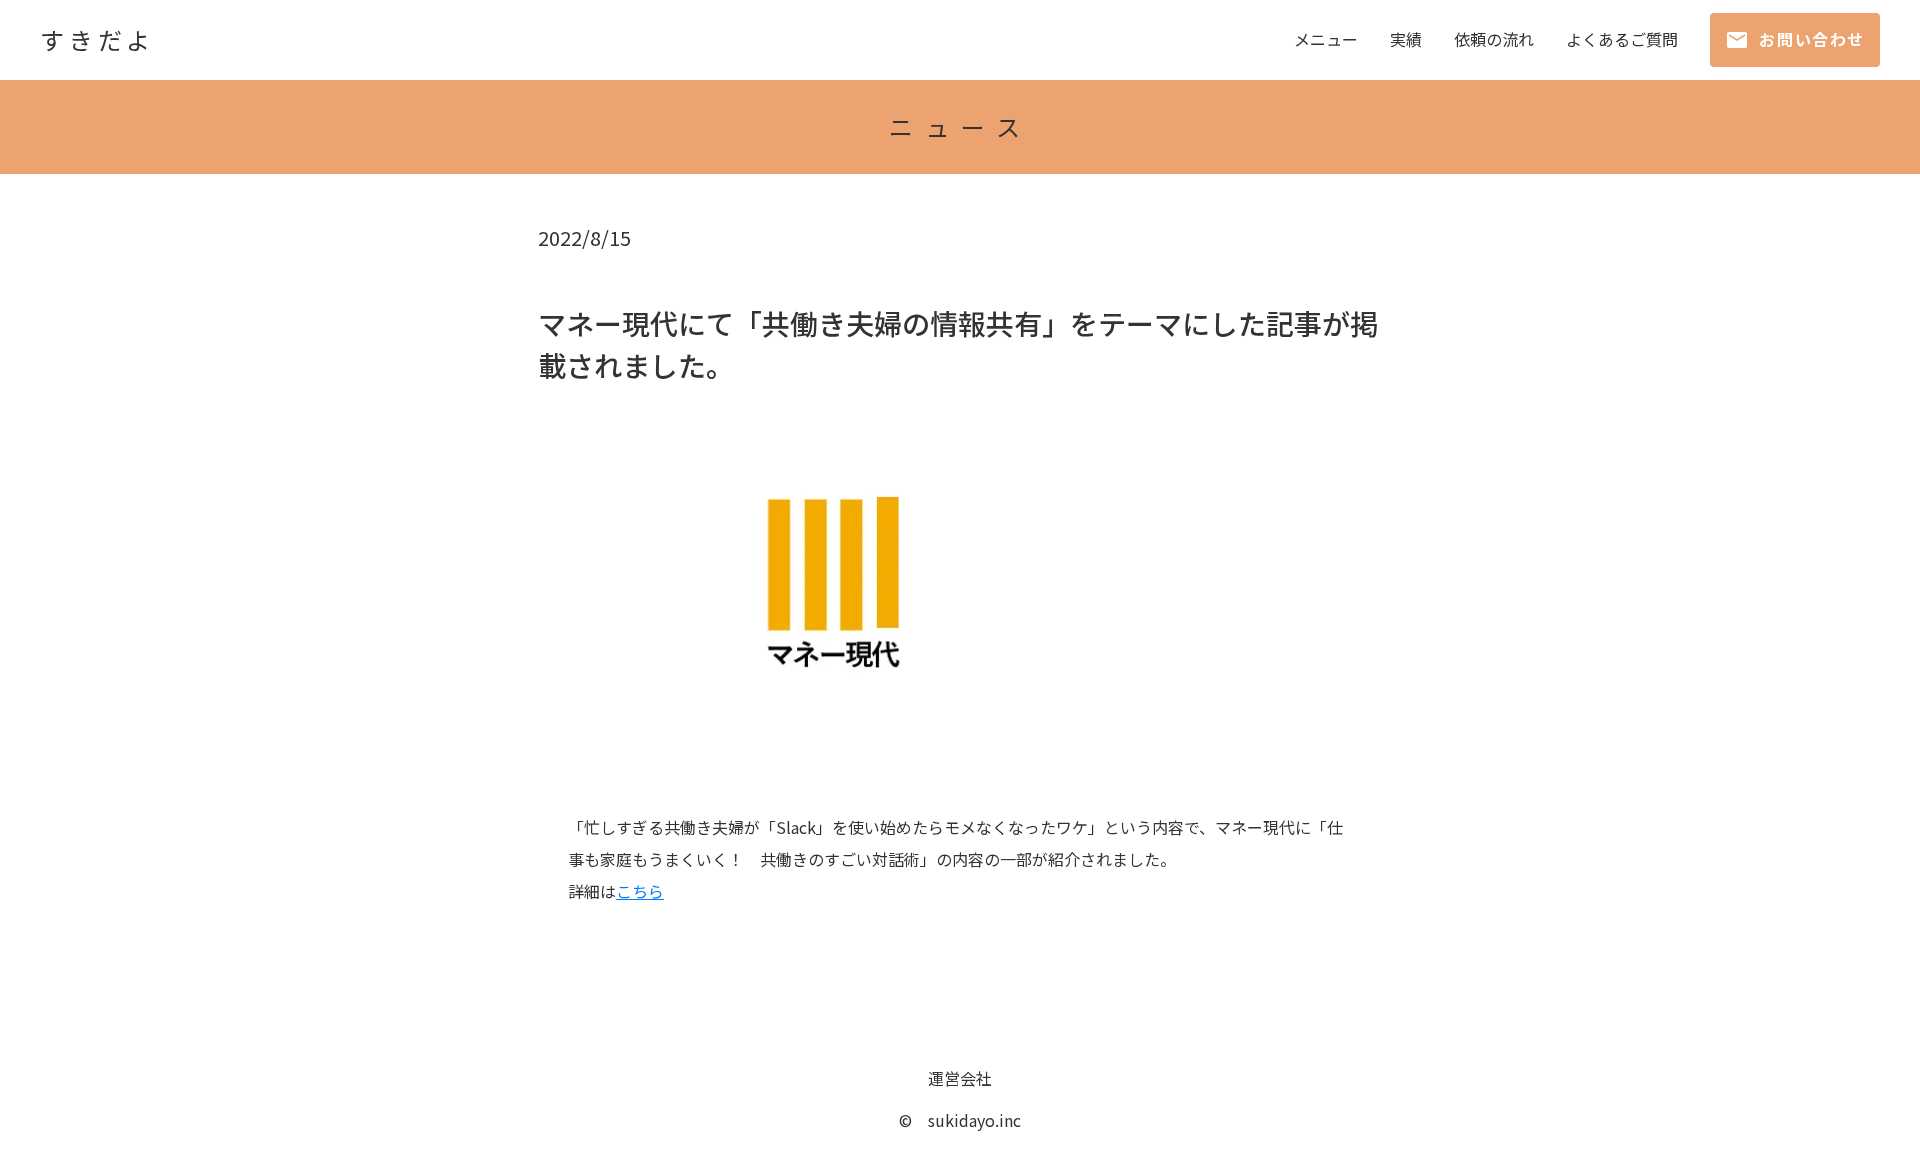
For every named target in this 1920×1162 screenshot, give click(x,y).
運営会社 (960, 1078)
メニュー (1326, 39)
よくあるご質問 (1622, 39)
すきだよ (97, 40)
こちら (640, 891)
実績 (1406, 39)
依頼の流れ (1494, 39)
